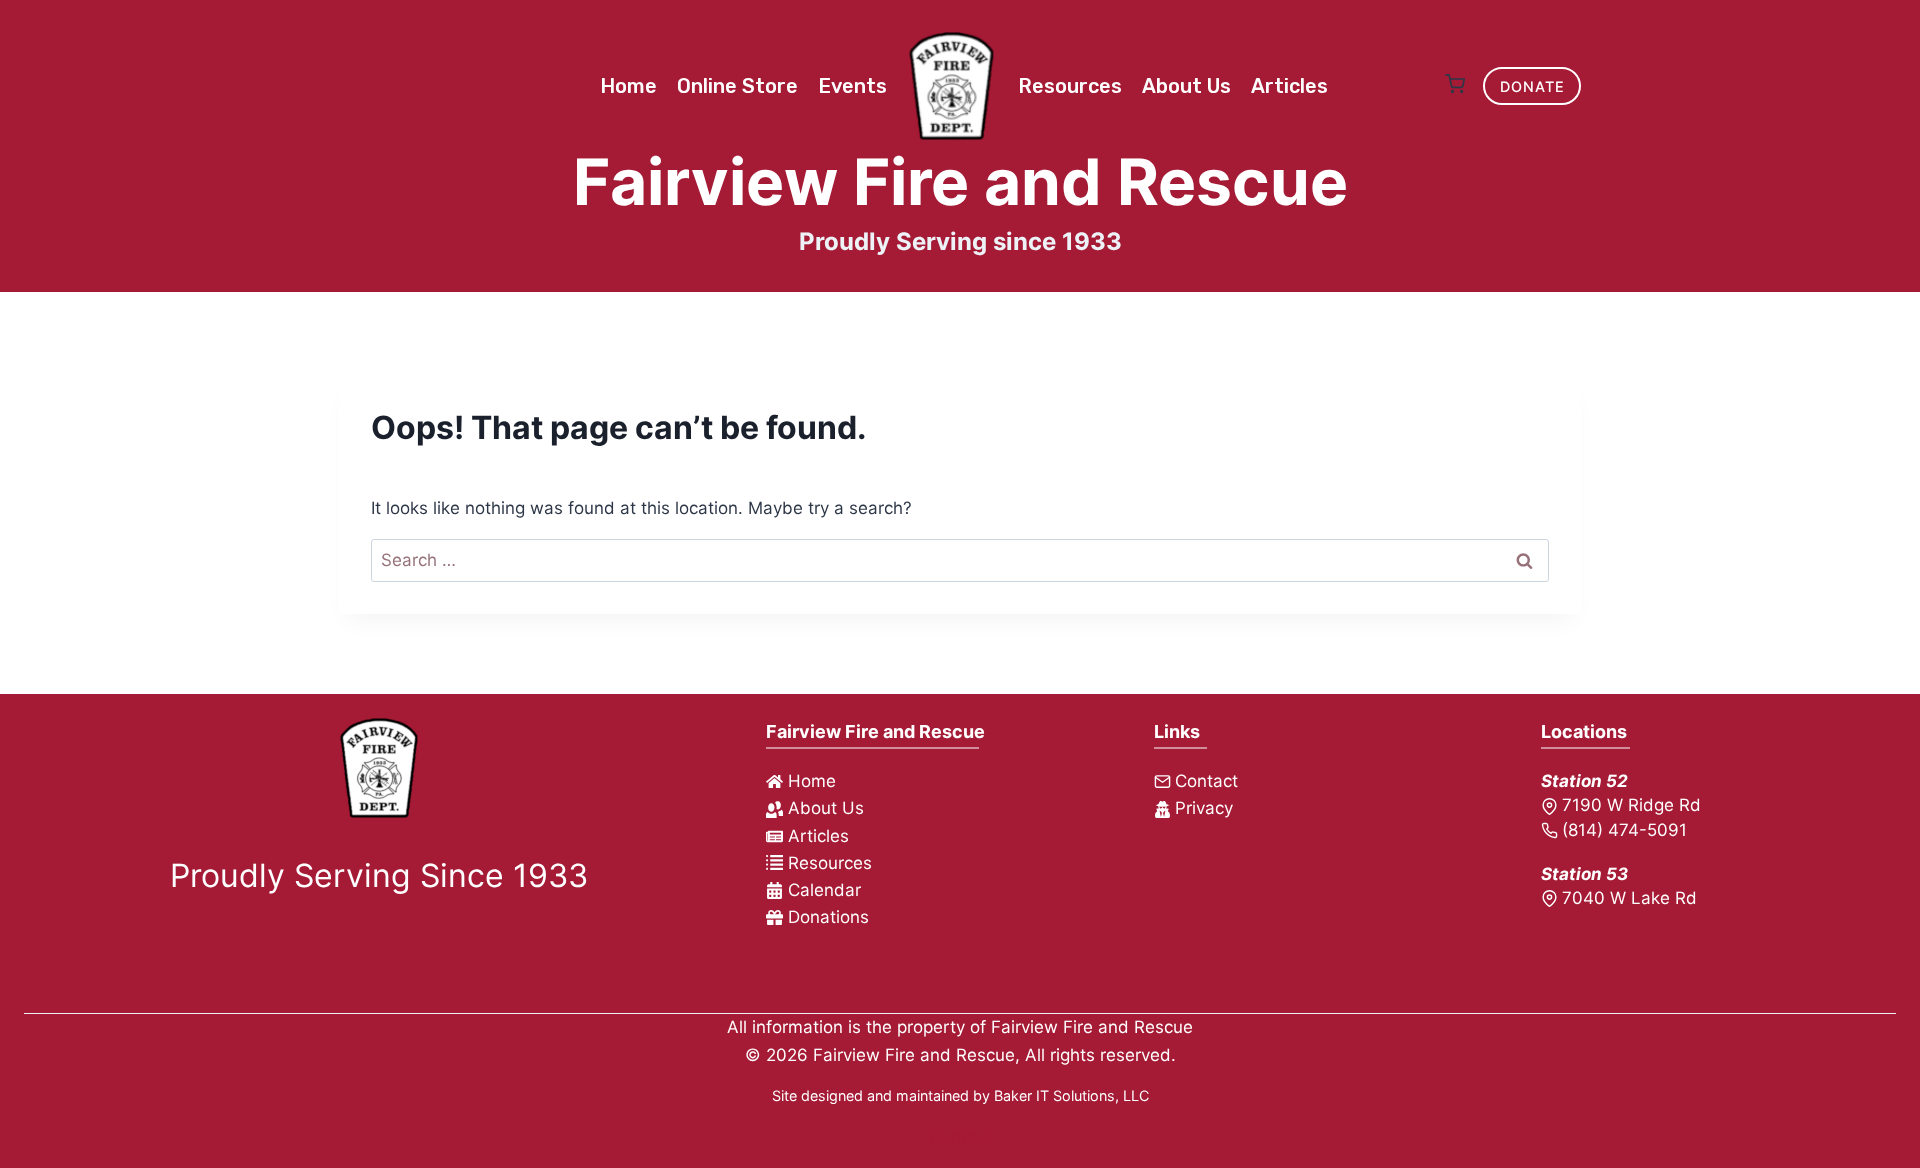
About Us (1186, 86)
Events (852, 86)
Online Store (737, 86)
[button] (1455, 86)
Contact (960, 1137)
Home (628, 86)
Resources (1070, 86)
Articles (1289, 86)
